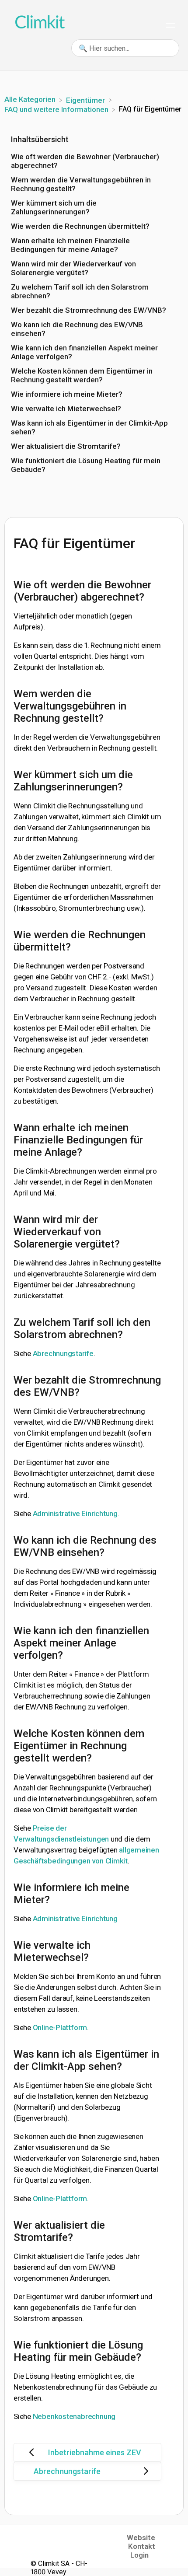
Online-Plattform (60, 2027)
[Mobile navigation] (171, 26)
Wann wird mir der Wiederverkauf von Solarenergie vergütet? (73, 268)
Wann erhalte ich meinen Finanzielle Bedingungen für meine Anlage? (70, 245)
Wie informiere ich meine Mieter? (67, 394)
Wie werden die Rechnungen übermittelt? (80, 226)
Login (139, 2555)
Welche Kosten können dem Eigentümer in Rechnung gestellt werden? (82, 375)
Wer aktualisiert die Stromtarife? (66, 446)
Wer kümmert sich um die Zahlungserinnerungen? (54, 207)
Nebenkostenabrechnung (74, 2416)
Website (141, 2538)
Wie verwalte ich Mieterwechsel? (66, 409)
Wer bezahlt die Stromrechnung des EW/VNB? (89, 310)
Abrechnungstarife (63, 1353)
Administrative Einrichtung (75, 1513)
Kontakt (142, 2546)
